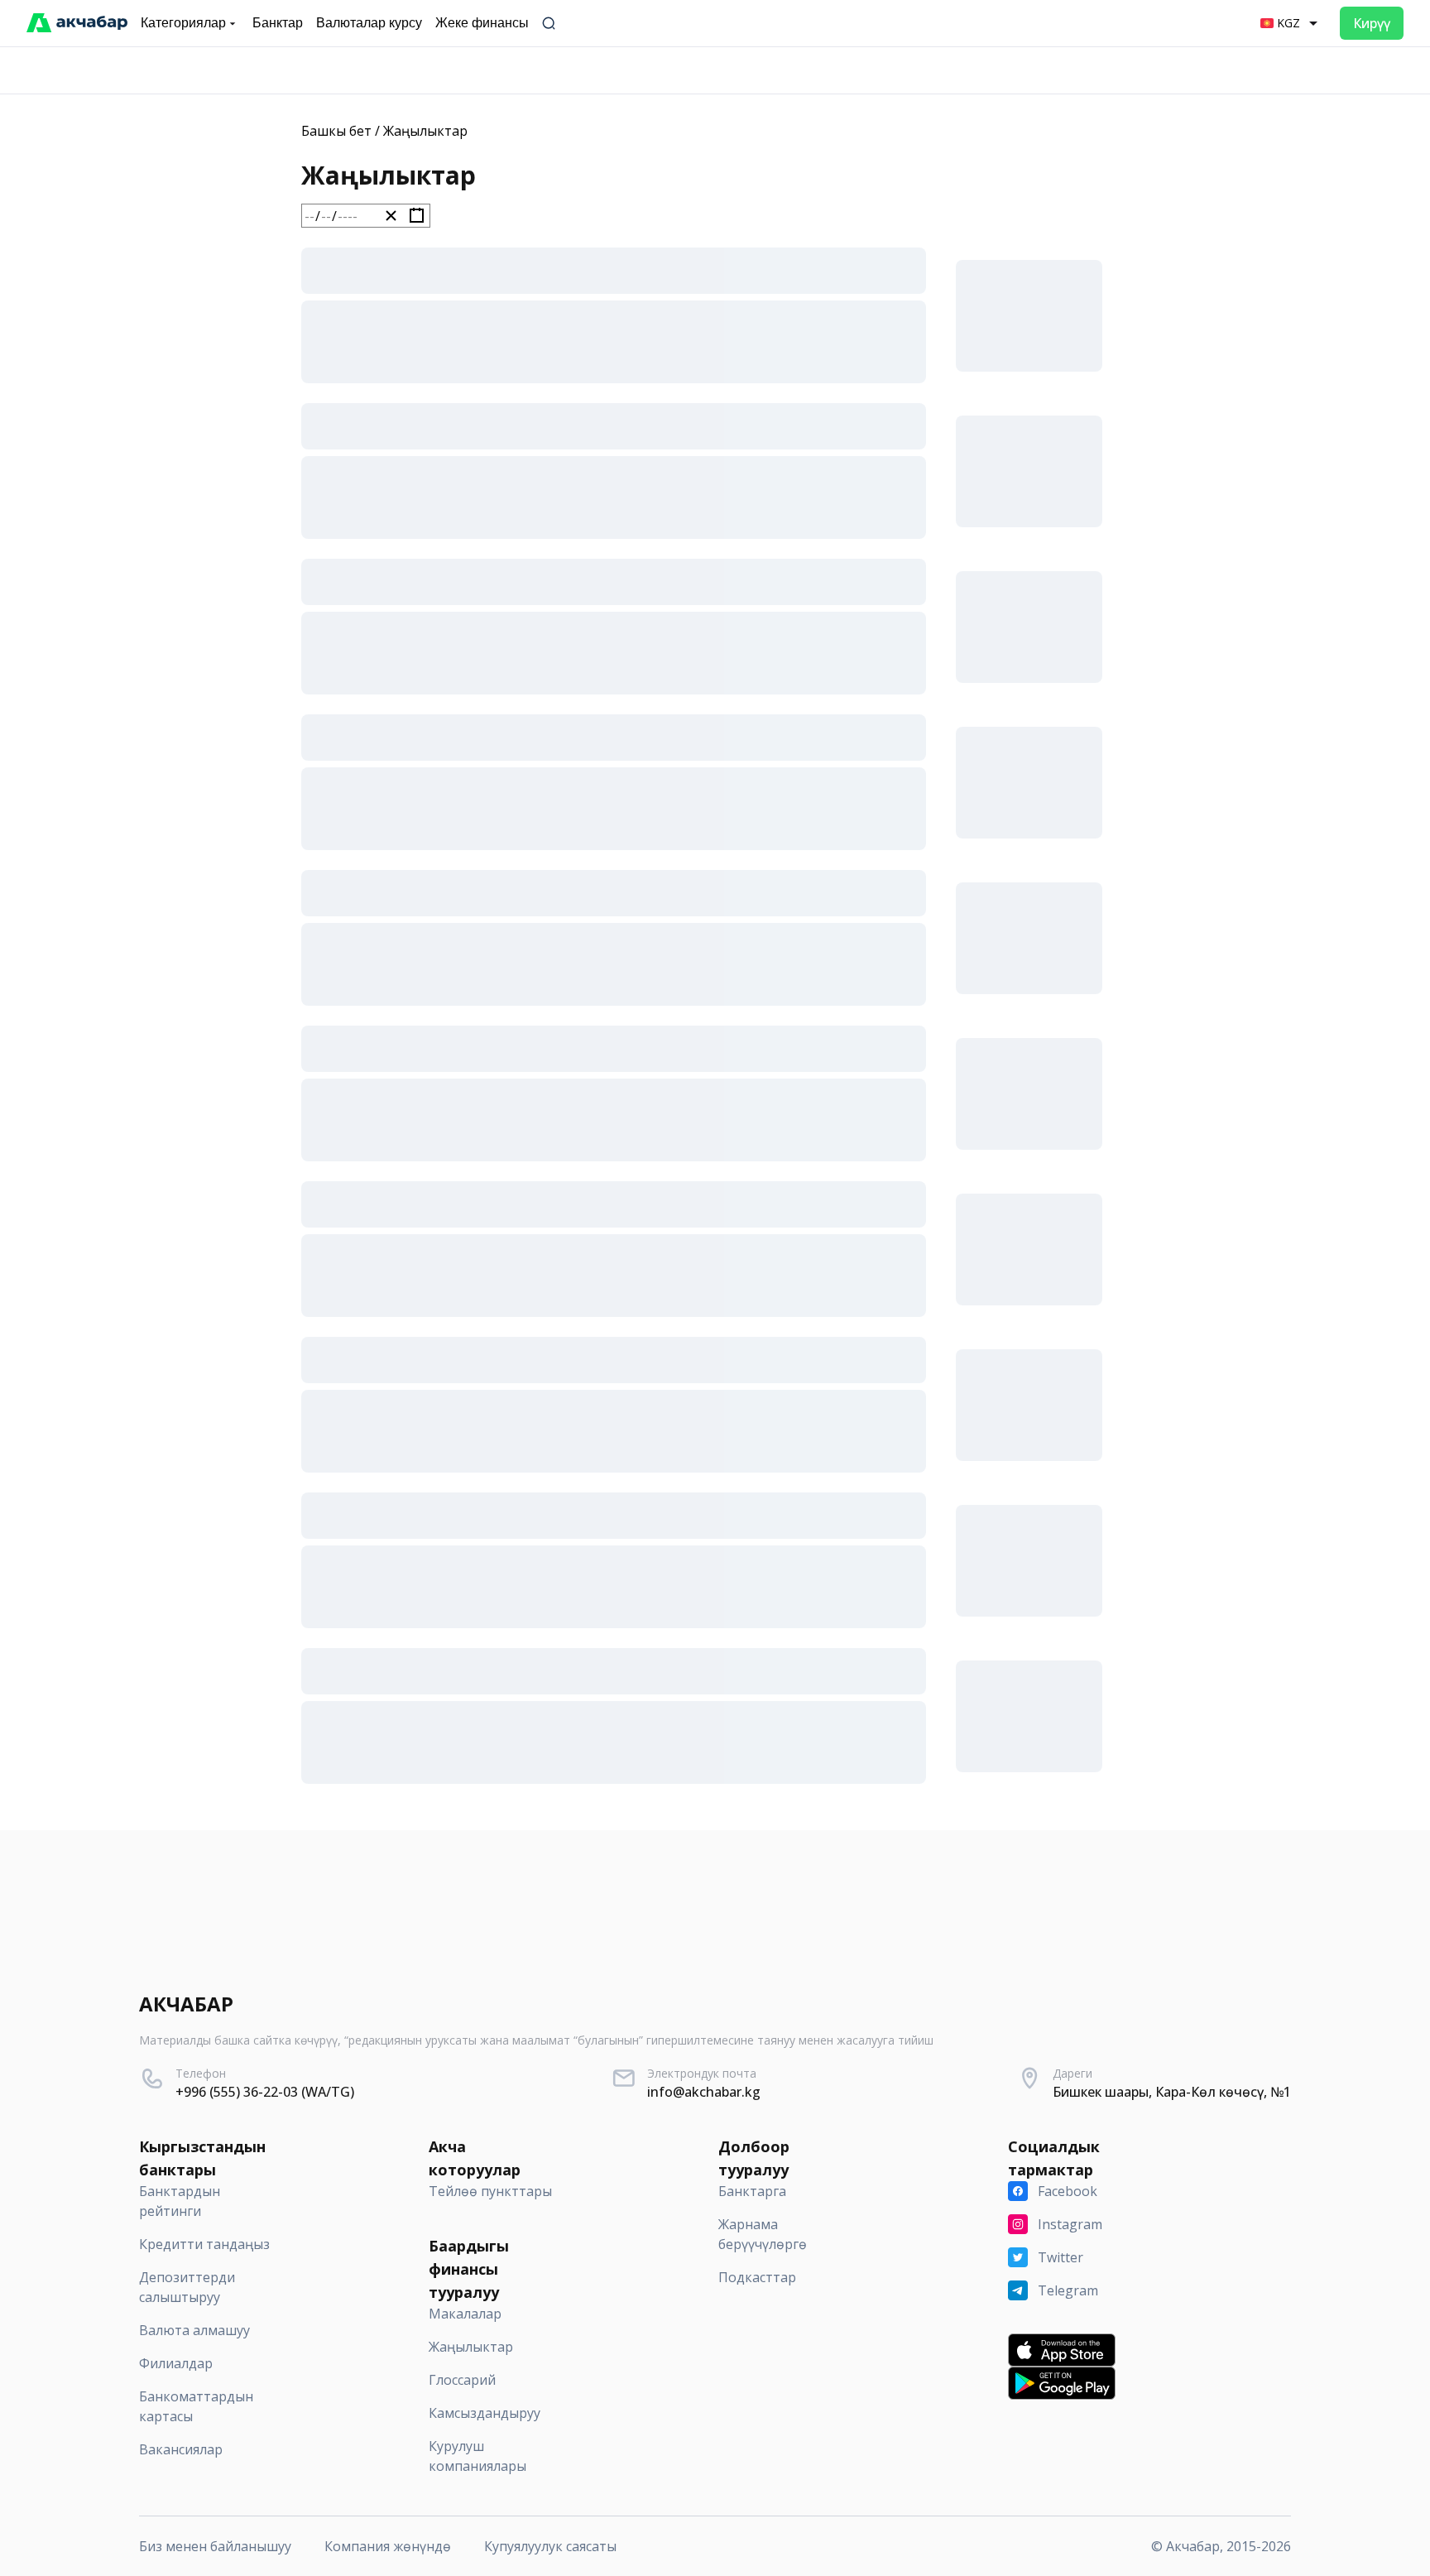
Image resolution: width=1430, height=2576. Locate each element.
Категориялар (183, 23)
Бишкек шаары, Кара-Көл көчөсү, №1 (1172, 2092)
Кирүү (1372, 23)
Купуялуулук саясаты (550, 2546)
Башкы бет (336, 131)
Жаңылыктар (425, 131)
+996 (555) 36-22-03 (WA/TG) (265, 2092)
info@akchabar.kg (704, 2092)
